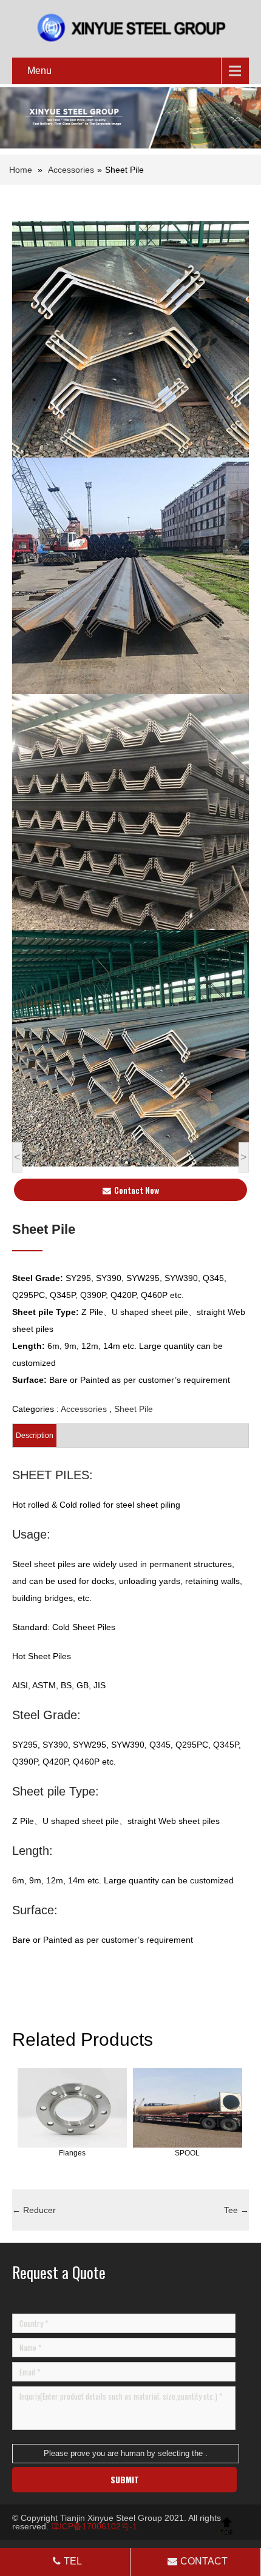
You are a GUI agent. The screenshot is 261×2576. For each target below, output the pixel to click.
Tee (236, 2210)
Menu (39, 71)
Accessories (71, 170)
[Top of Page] (226, 2526)
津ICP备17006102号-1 (94, 2526)
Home (21, 170)
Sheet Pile (134, 1409)
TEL (73, 2561)
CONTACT (204, 2561)
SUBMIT (125, 2479)
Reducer (34, 2210)
